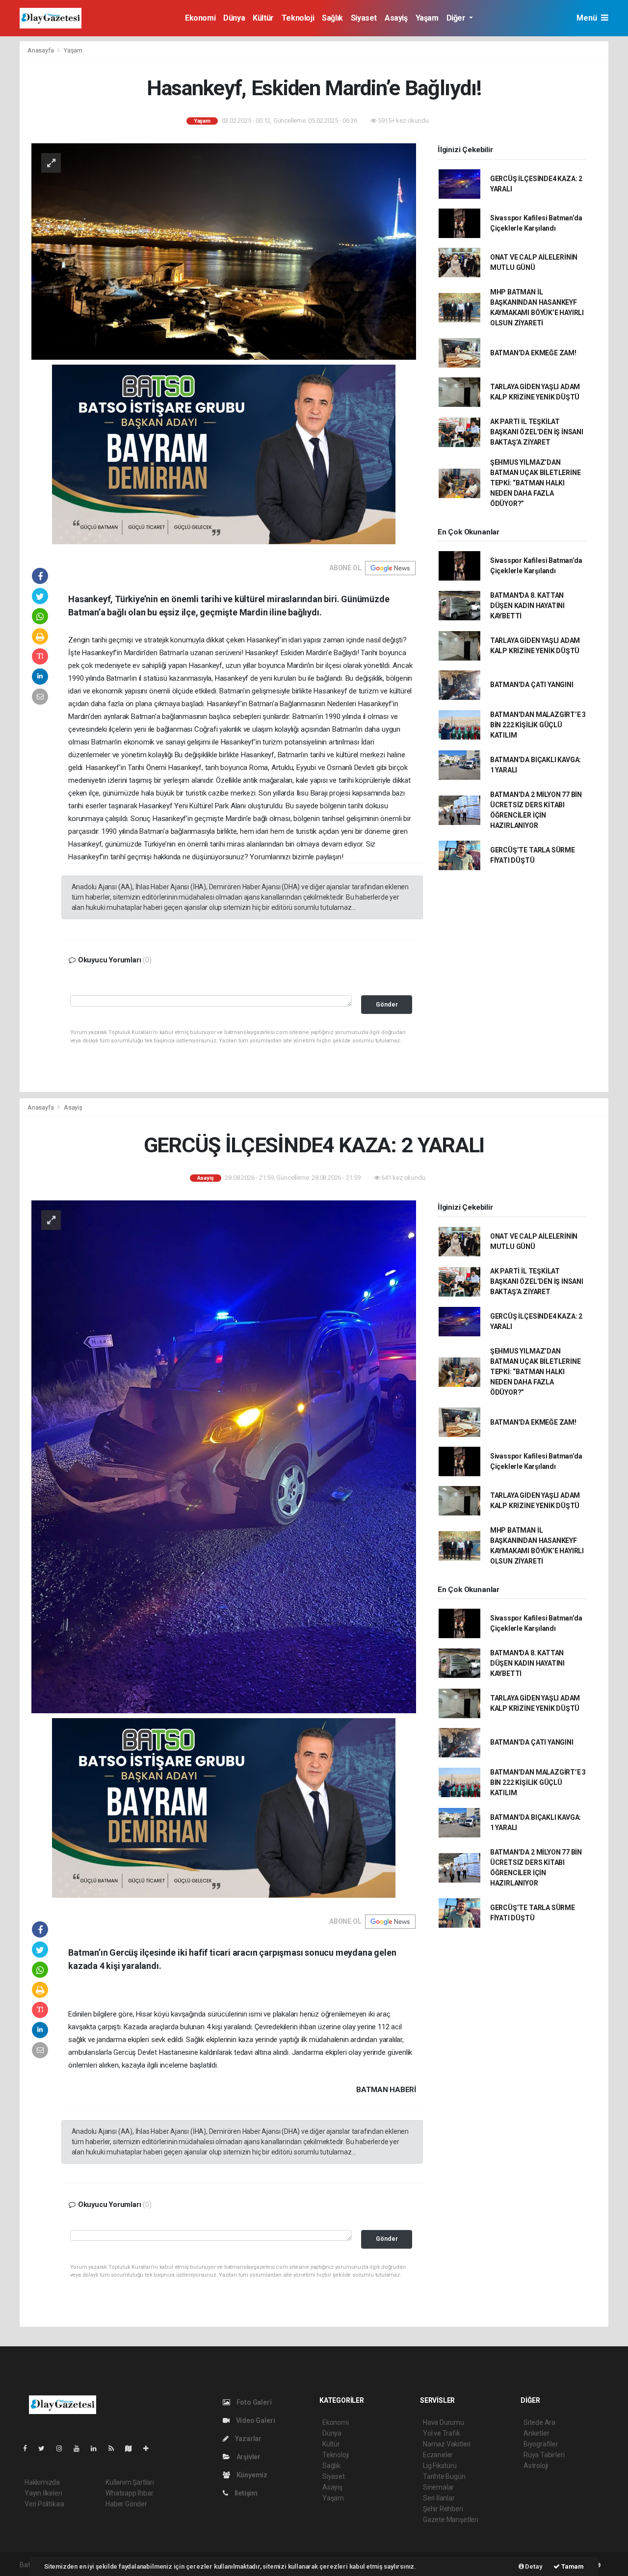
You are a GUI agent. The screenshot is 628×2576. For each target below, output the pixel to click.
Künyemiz (251, 2475)
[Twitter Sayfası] (45, 2448)
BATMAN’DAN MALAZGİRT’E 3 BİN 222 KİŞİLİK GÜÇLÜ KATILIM (538, 725)
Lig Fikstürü (440, 2466)
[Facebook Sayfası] (29, 2448)
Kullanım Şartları (130, 2482)
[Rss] (115, 2448)
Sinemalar (438, 2487)
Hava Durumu (444, 2422)
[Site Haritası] (132, 2448)
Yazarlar (248, 2439)
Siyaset (364, 18)
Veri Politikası (44, 2504)
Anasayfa (41, 50)
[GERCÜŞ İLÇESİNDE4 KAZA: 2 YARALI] (224, 1456)
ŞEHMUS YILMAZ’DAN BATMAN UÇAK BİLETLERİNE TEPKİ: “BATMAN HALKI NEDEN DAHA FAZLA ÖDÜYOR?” (536, 483)
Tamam (572, 2566)
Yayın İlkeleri (43, 2493)
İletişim (245, 2493)
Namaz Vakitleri (447, 2444)
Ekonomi (200, 18)
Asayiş (396, 18)
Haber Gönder (126, 2504)
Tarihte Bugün (444, 2476)
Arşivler (248, 2457)
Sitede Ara (539, 2422)
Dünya (234, 18)
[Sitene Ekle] (150, 2448)
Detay (533, 2566)
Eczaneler (438, 2455)
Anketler (536, 2433)
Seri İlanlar (439, 2498)
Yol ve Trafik (442, 2433)
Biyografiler (541, 2444)
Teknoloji (298, 18)
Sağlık (332, 18)
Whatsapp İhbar (129, 2493)
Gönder (387, 1004)
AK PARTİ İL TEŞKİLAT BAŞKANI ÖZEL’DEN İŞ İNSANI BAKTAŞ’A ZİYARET (537, 432)
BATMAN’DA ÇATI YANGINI (532, 685)
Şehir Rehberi (443, 2509)
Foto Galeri (253, 2402)
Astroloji (536, 2466)
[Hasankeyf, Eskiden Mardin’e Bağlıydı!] (224, 251)
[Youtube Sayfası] (80, 2448)
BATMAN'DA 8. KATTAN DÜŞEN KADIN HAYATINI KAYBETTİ (527, 606)
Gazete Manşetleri (451, 2520)
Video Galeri (255, 2420)
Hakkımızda (42, 2482)
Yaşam (427, 18)
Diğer (457, 18)
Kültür (263, 18)
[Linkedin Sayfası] (98, 2448)
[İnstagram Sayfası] (63, 2448)
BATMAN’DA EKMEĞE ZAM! (533, 353)
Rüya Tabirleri (544, 2455)
